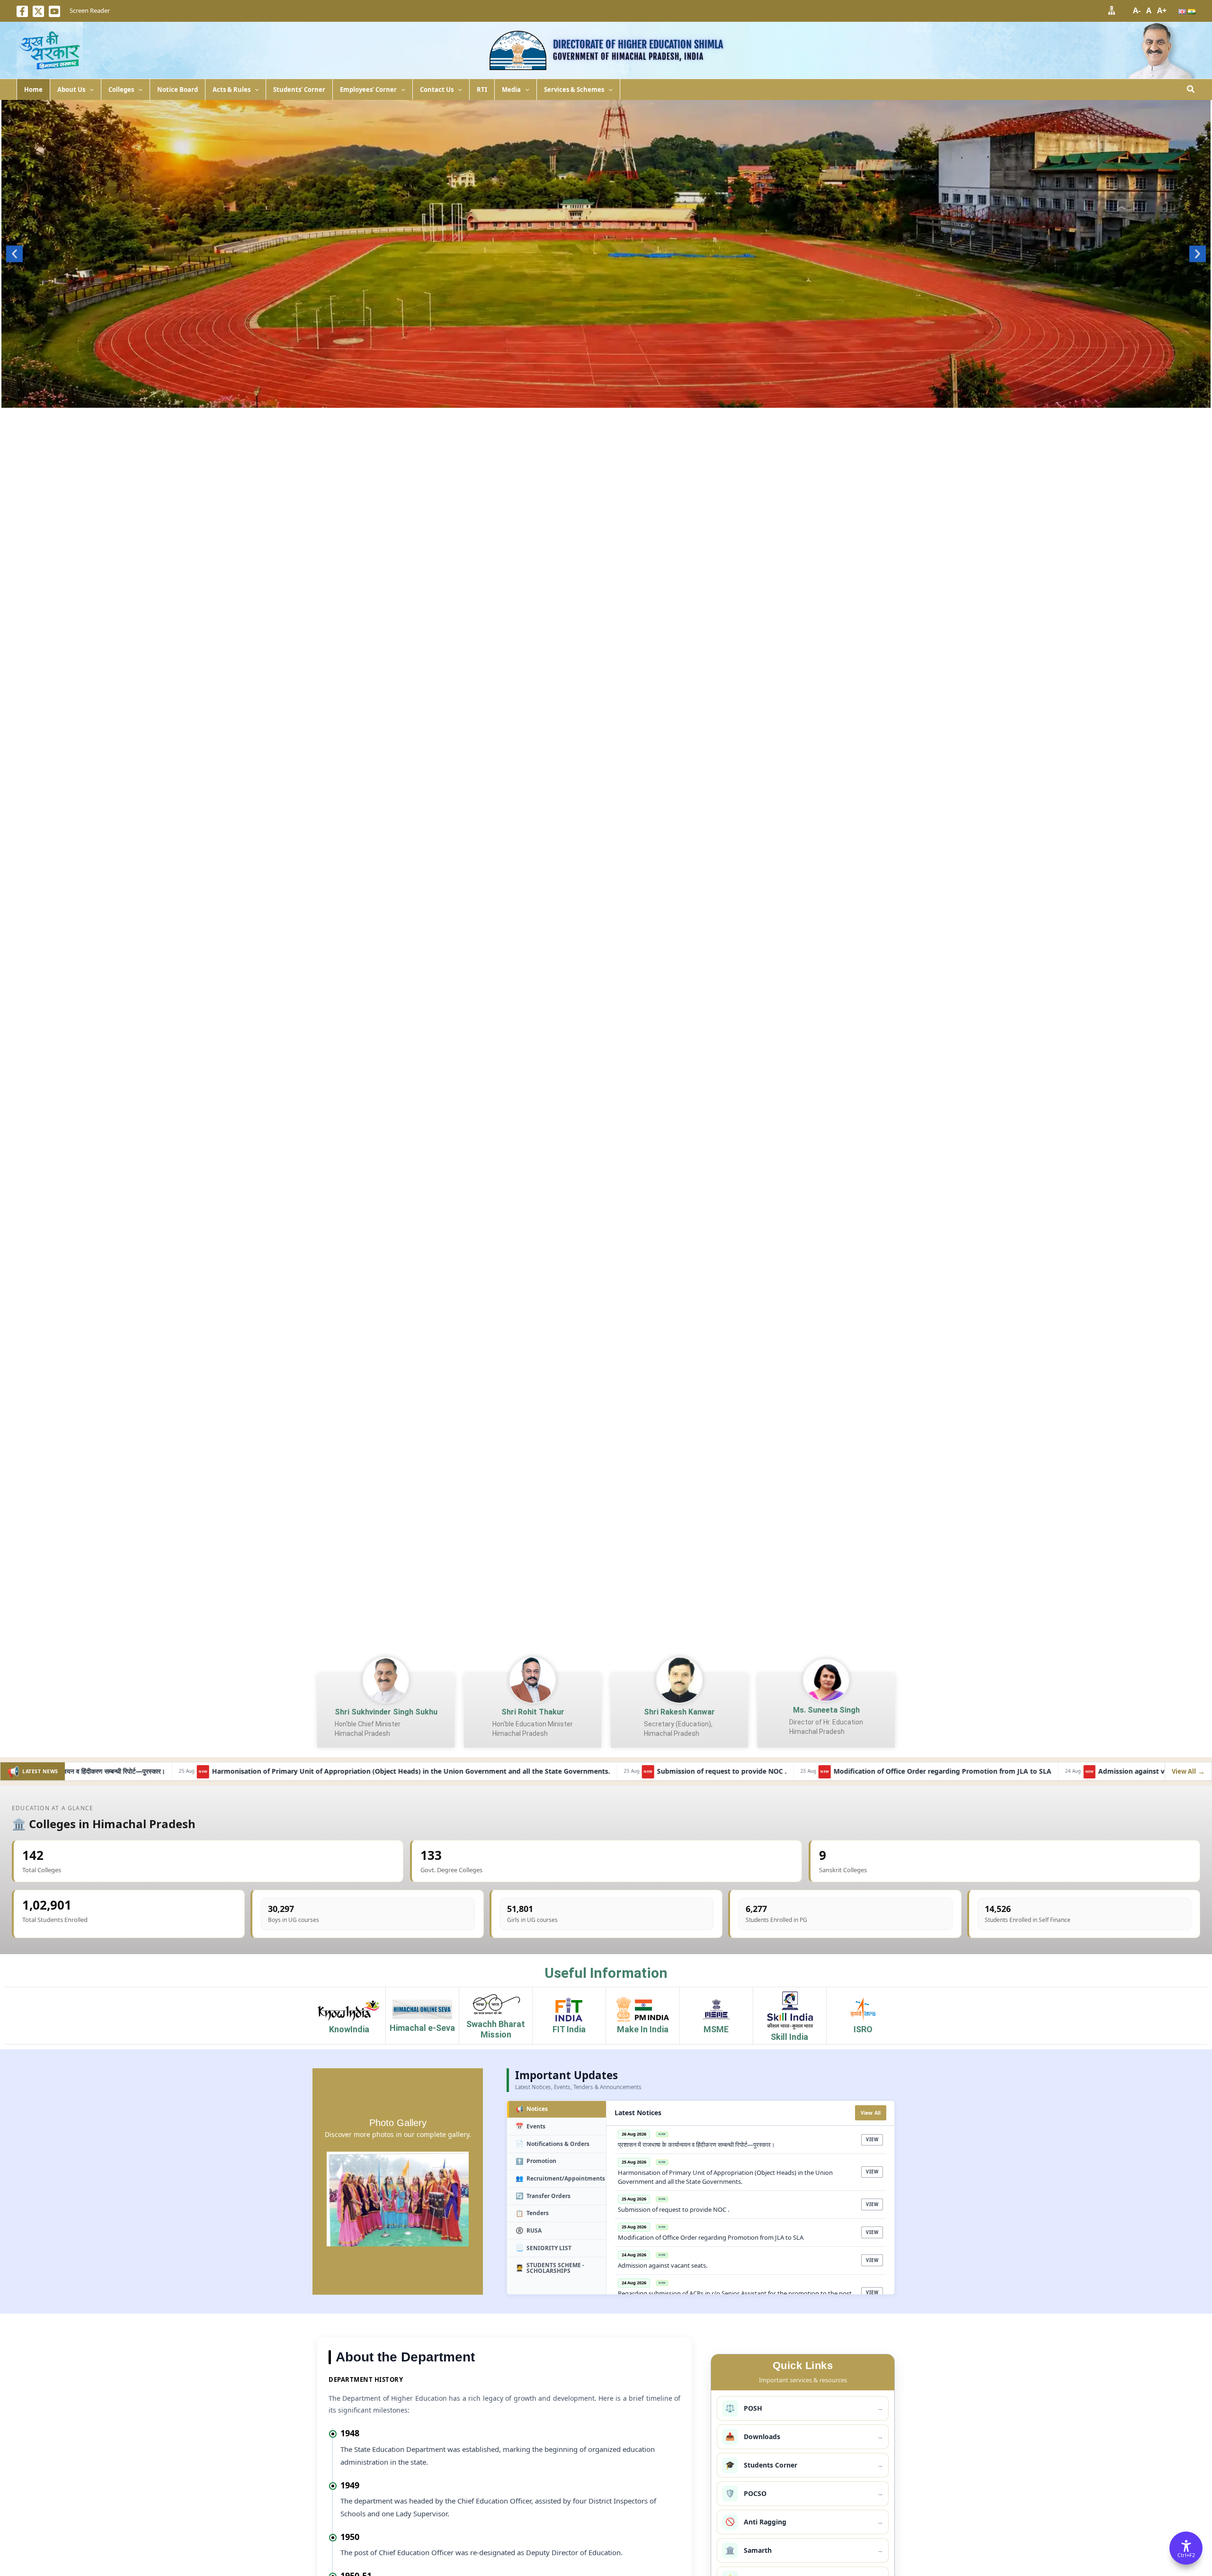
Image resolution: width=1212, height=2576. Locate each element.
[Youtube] (54, 11)
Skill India (789, 2037)
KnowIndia (349, 2029)
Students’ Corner (299, 90)
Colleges (121, 90)
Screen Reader (90, 10)
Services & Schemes (574, 90)
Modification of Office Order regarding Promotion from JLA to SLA (667, 1772)
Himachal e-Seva (422, 2028)
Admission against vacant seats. (875, 1772)
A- (1137, 10)
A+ (1162, 10)
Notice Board (178, 90)
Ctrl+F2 (1186, 2555)
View (872, 2140)
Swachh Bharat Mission (496, 2029)
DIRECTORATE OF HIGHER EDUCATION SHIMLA (638, 44)
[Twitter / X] (38, 11)
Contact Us (437, 90)
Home (33, 90)
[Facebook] (22, 11)
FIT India (569, 2029)
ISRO (863, 2029)
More (606, 398)
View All (871, 2113)
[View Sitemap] (1112, 10)
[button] (89, 90)
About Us (71, 90)
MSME (716, 2029)
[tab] (557, 2110)
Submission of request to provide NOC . (446, 1772)
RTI (482, 90)
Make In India (643, 2029)
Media (511, 90)
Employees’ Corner (368, 90)
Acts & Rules (232, 90)
